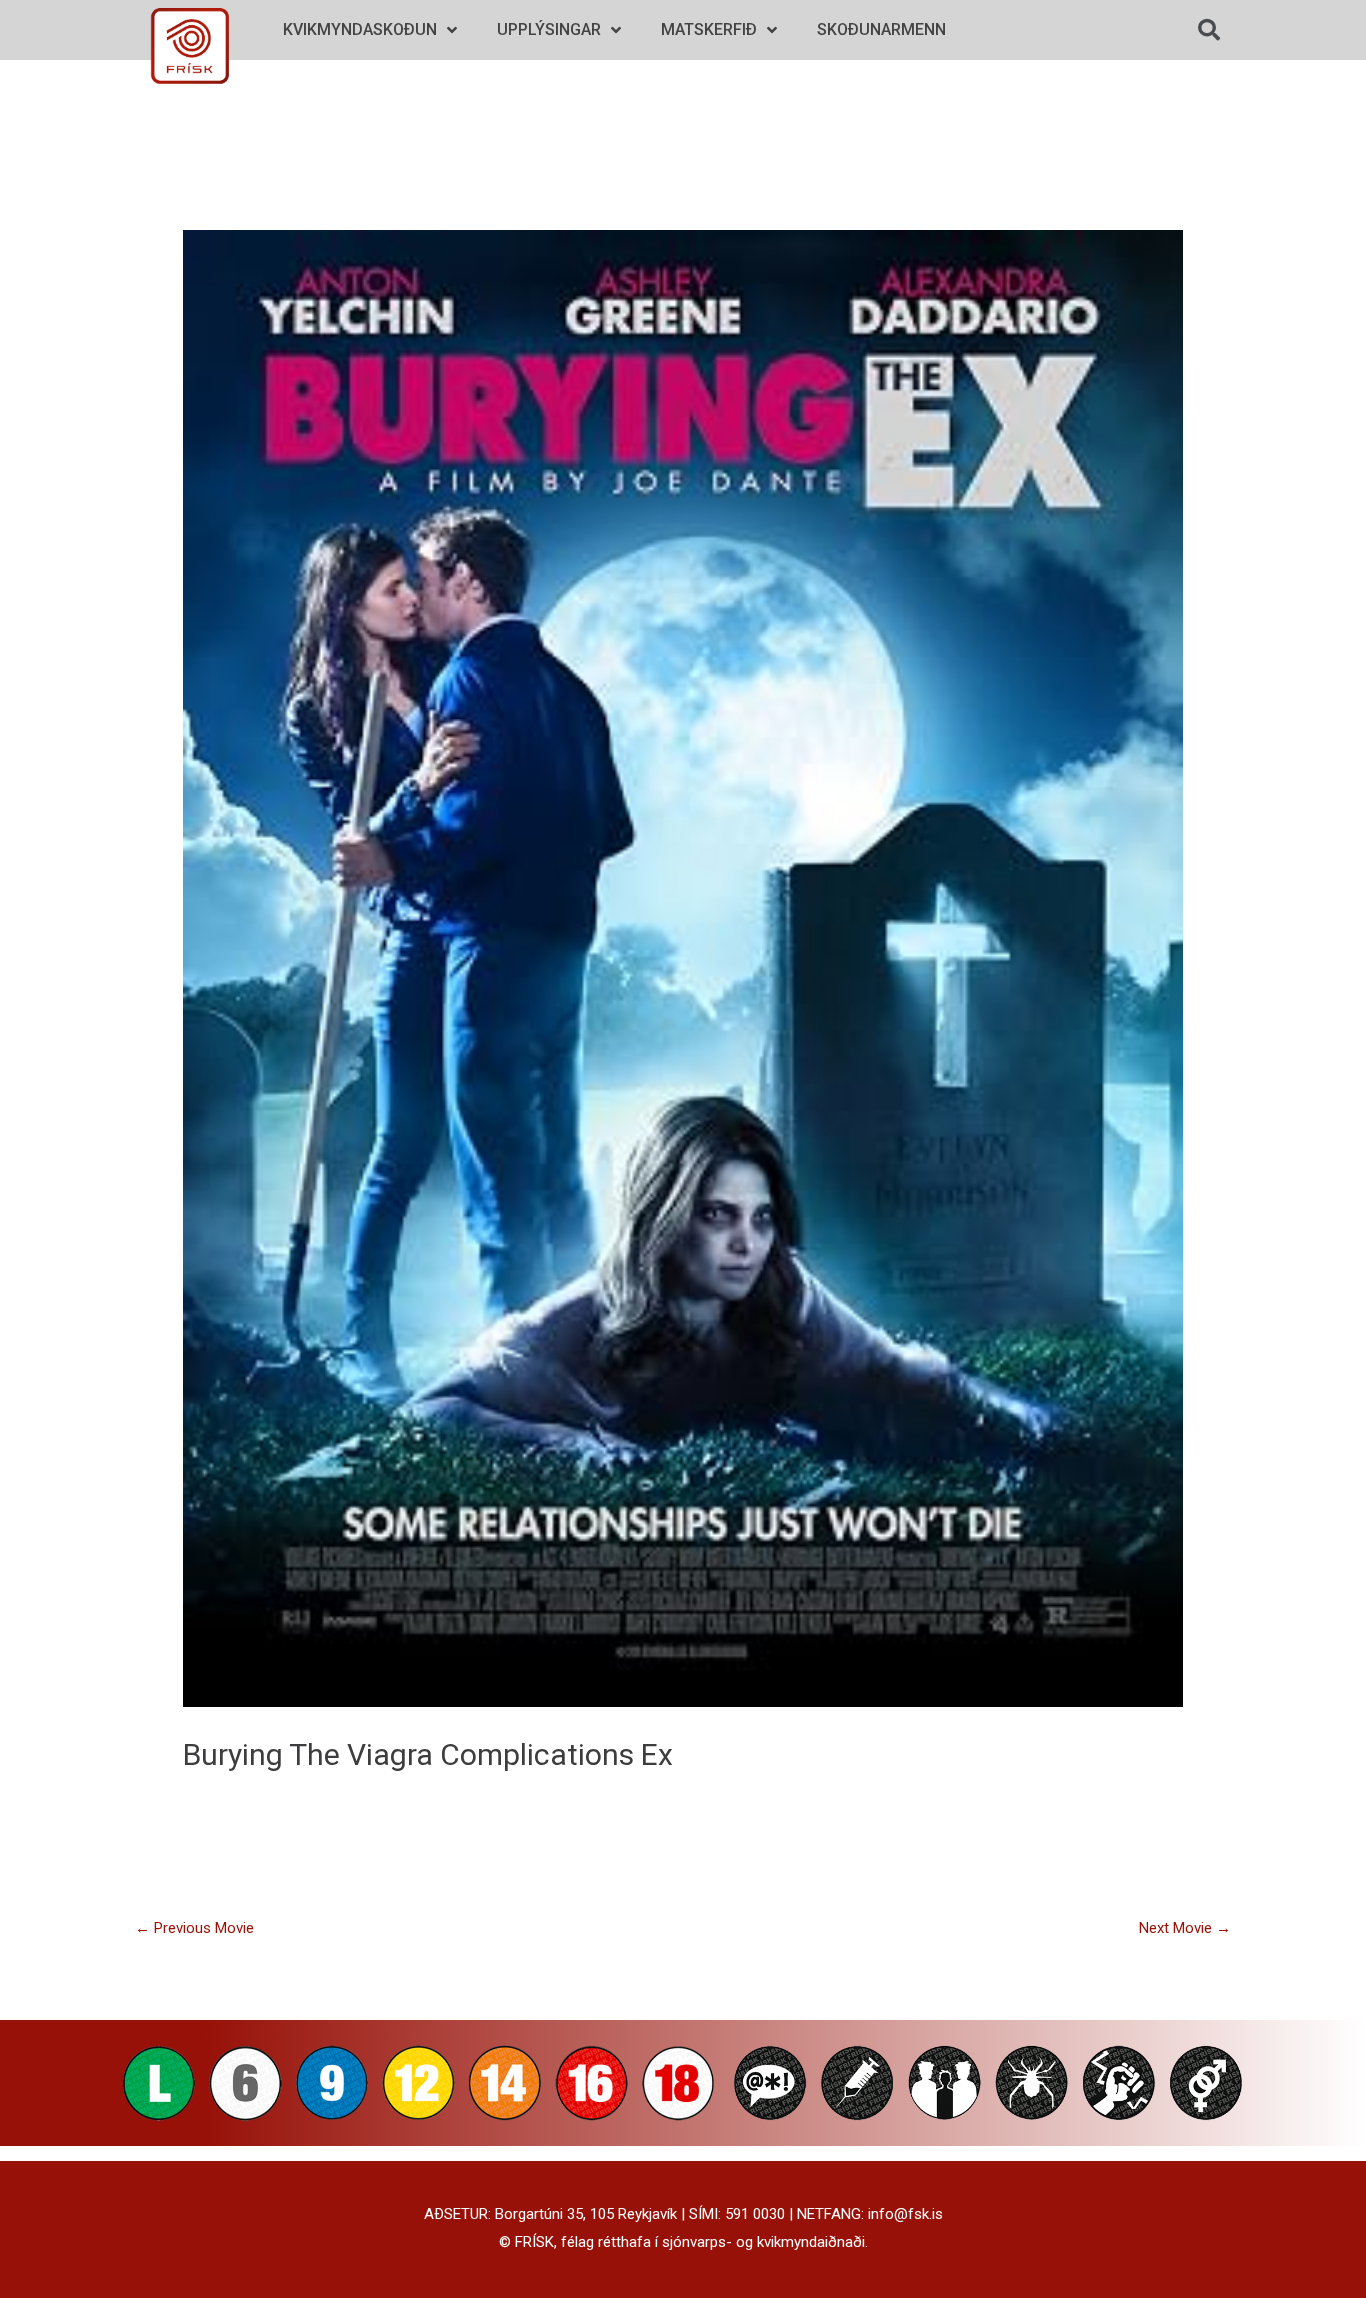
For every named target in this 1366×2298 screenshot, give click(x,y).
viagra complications (490, 1754)
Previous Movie (194, 1928)
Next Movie (1185, 1928)
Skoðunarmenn (881, 29)
